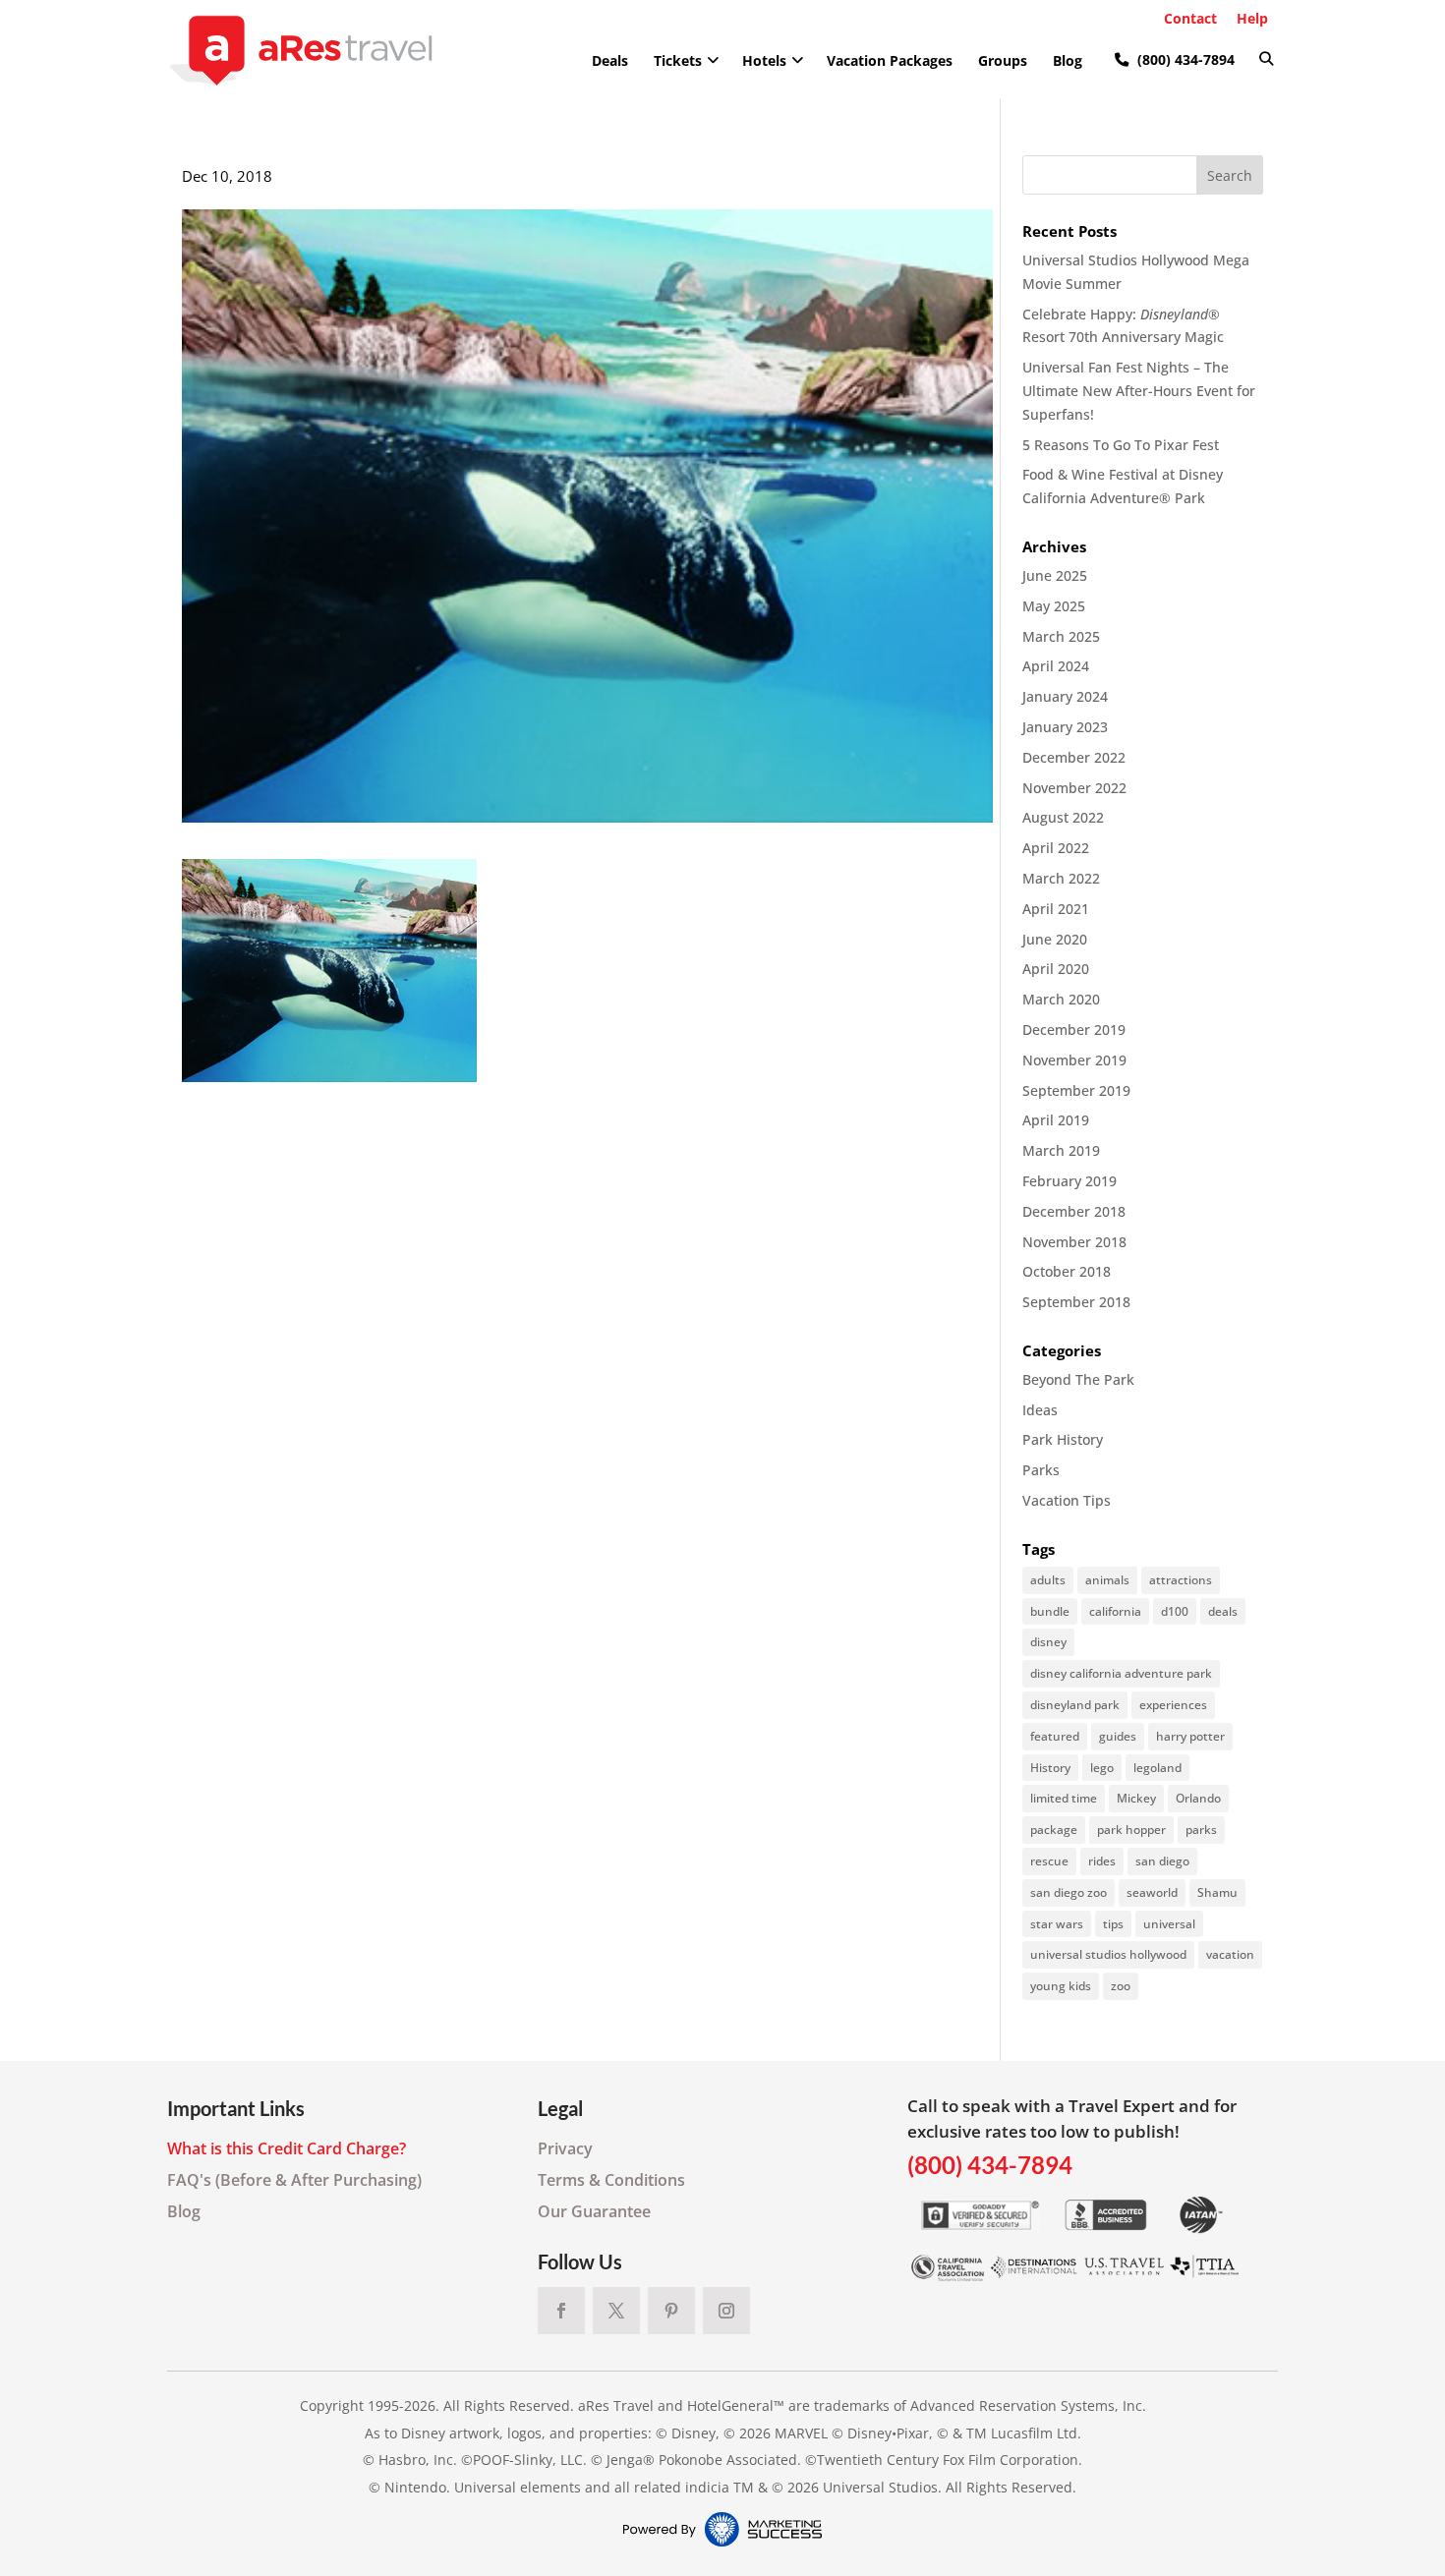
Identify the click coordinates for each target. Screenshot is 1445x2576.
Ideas (1040, 1410)
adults (1048, 1580)
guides (1118, 1736)
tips (1113, 1924)
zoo (1121, 1986)
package (1054, 1830)
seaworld (1152, 1892)
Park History (1063, 1439)
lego (1102, 1768)
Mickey (1136, 1798)
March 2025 (1061, 636)
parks (1201, 1830)
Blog (184, 2211)
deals (1223, 1611)
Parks (1041, 1470)
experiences (1173, 1705)
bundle (1050, 1611)
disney (1048, 1642)
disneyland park (1075, 1705)
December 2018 (1074, 1211)
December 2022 (1074, 757)
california (1115, 1611)
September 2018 (1076, 1302)
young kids (1061, 1986)
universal (1169, 1924)
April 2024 (1056, 666)
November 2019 (1074, 1060)
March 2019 (1061, 1150)
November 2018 (1074, 1242)
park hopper (1131, 1830)
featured (1055, 1736)
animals (1107, 1580)
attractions (1181, 1580)
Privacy (565, 2148)
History (1050, 1768)
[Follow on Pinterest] (671, 2311)
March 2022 (1061, 878)
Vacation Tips (1067, 1500)
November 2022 (1074, 788)
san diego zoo (1069, 1892)
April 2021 (1056, 909)
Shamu (1217, 1892)
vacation (1230, 1954)
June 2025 (1055, 575)
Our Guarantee (594, 2211)
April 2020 (1056, 969)
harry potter (1190, 1736)
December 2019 (1074, 1030)
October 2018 (1067, 1271)
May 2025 (1054, 606)
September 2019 (1076, 1090)
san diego (1162, 1861)
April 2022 (1056, 848)
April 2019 (1056, 1120)
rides (1102, 1861)
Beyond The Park (1078, 1379)
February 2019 (1069, 1181)
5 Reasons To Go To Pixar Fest (1121, 445)
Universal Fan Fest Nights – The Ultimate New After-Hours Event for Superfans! (1139, 391)
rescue (1049, 1861)
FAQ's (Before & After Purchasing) (294, 2180)
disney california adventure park (1121, 1673)
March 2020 (1061, 999)
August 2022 (1063, 817)
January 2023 (1065, 727)
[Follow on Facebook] (561, 2311)
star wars (1057, 1924)
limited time (1064, 1798)
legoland (1157, 1768)
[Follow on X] (616, 2311)
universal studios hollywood (1108, 1954)
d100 (1175, 1611)
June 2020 (1055, 939)
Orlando (1198, 1798)
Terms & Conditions (611, 2180)
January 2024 (1065, 696)
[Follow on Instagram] (726, 2311)
